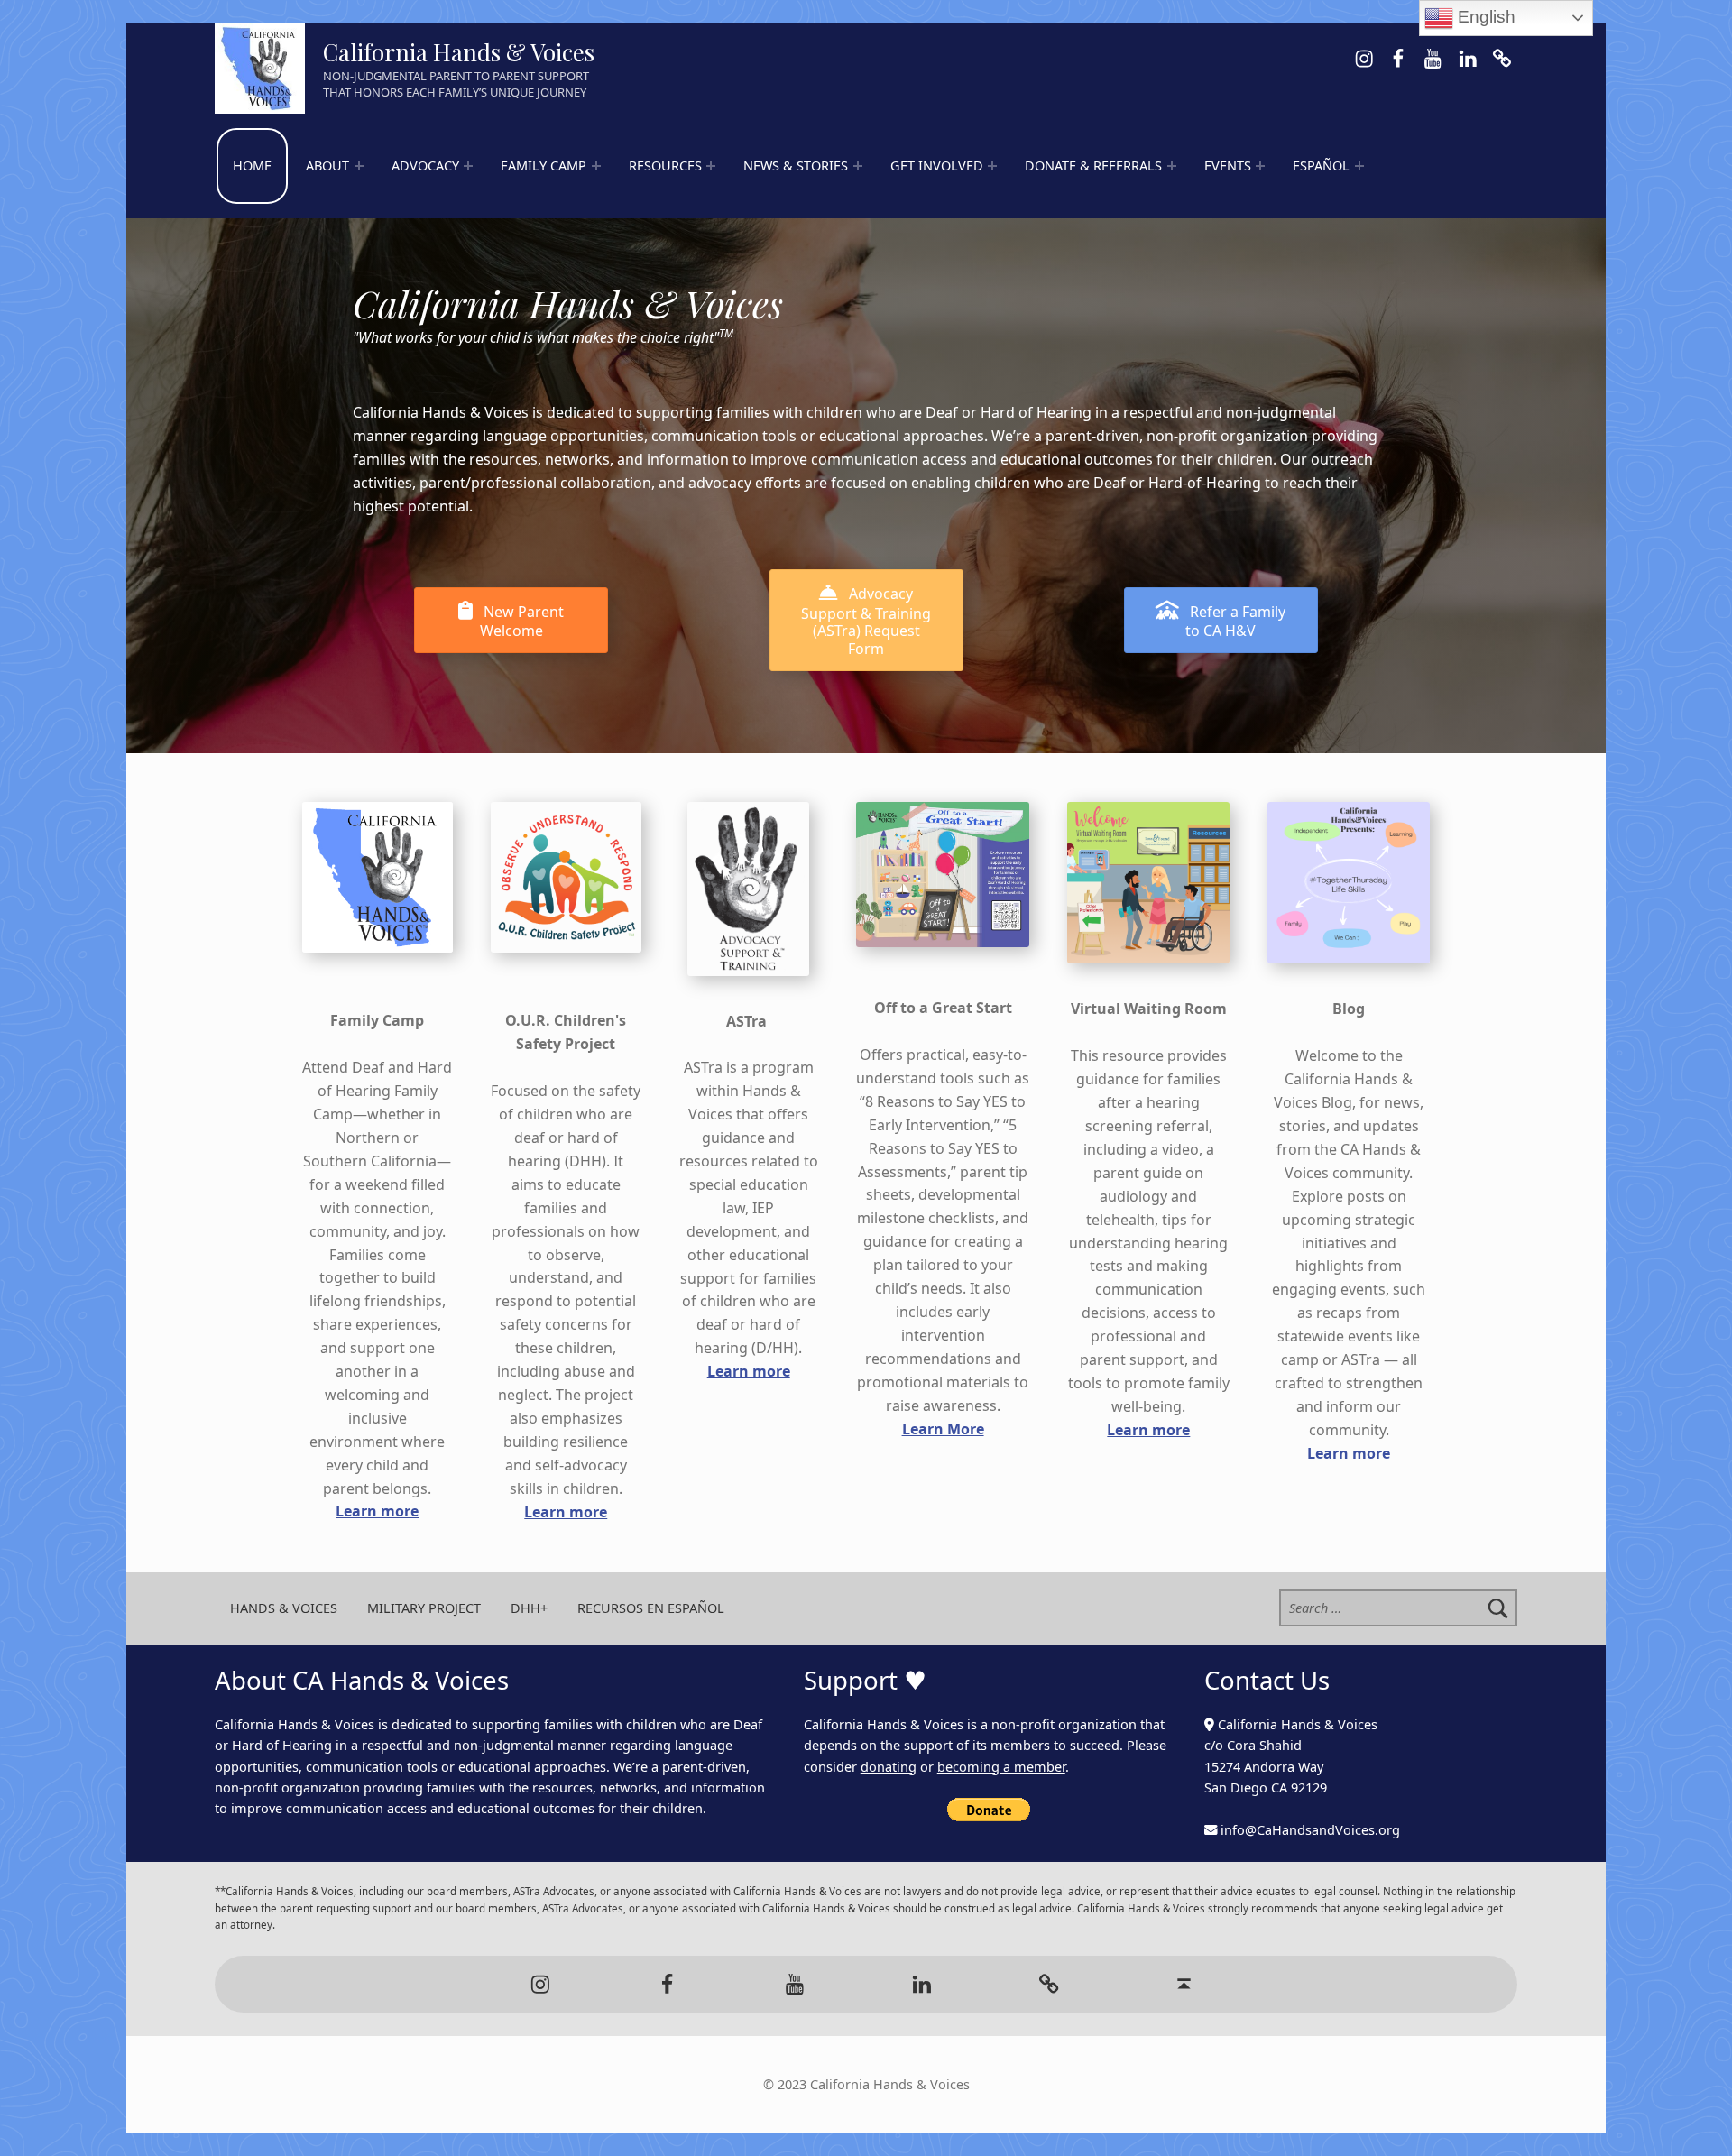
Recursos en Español (651, 1608)
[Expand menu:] (359, 166)
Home (252, 166)
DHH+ (529, 1608)
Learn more (377, 1511)
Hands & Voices (284, 1608)
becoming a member (1001, 1767)
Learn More (943, 1429)
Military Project (424, 1608)
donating (889, 1767)
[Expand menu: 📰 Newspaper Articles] (858, 166)
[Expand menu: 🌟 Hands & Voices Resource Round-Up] (711, 166)
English (1484, 17)
